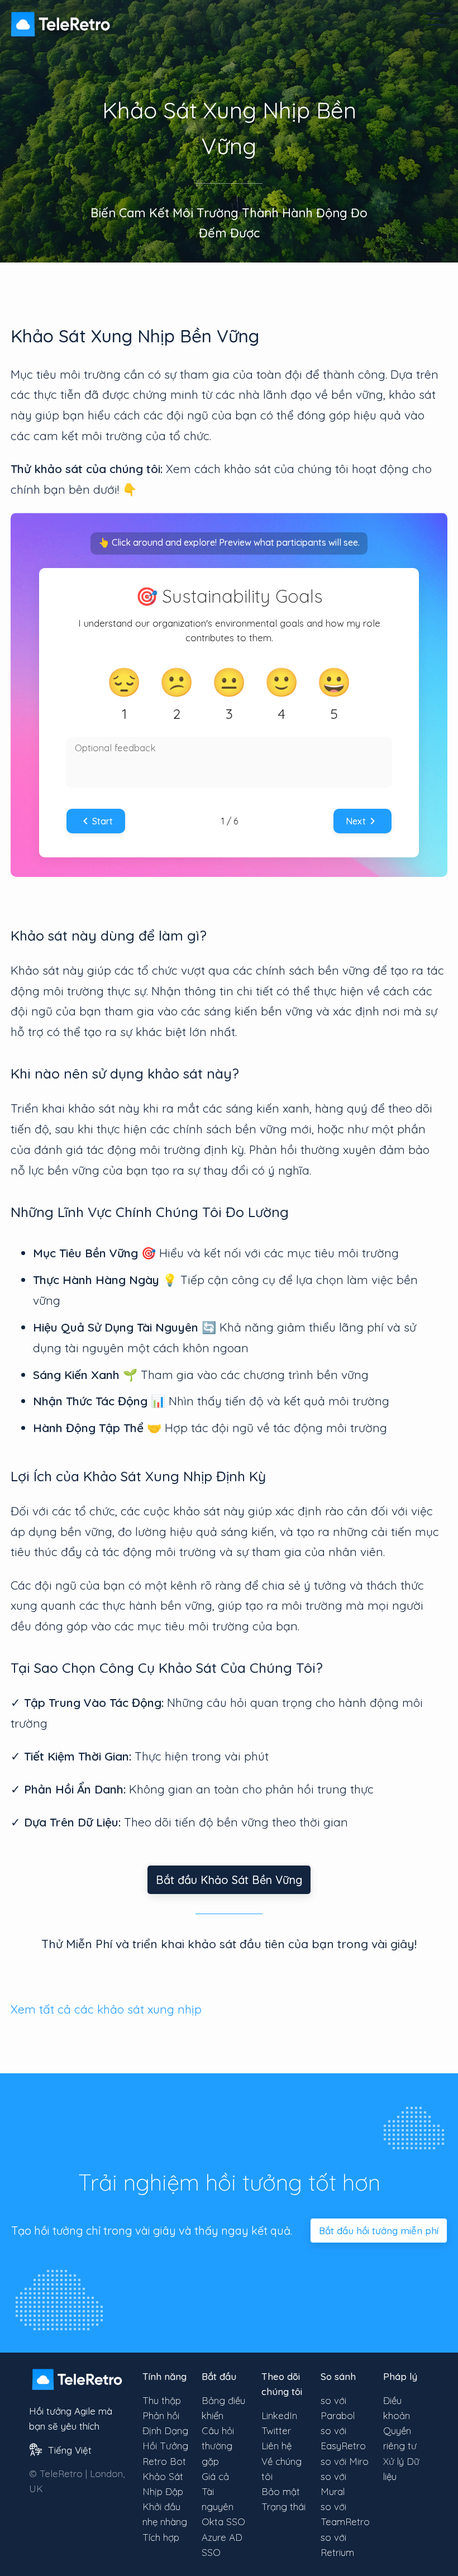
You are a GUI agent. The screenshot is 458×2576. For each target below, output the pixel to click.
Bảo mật (281, 2491)
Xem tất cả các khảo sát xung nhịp (106, 2009)
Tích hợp (161, 2537)
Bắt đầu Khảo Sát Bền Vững (229, 1880)
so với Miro (345, 2461)
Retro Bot (164, 2461)
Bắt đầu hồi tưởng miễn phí (379, 2231)
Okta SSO (223, 2522)
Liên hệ (276, 2446)
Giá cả (215, 2476)
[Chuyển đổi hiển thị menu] (436, 19)
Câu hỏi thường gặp (218, 2446)
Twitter (276, 2430)
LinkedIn (279, 2415)
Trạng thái (283, 2506)
